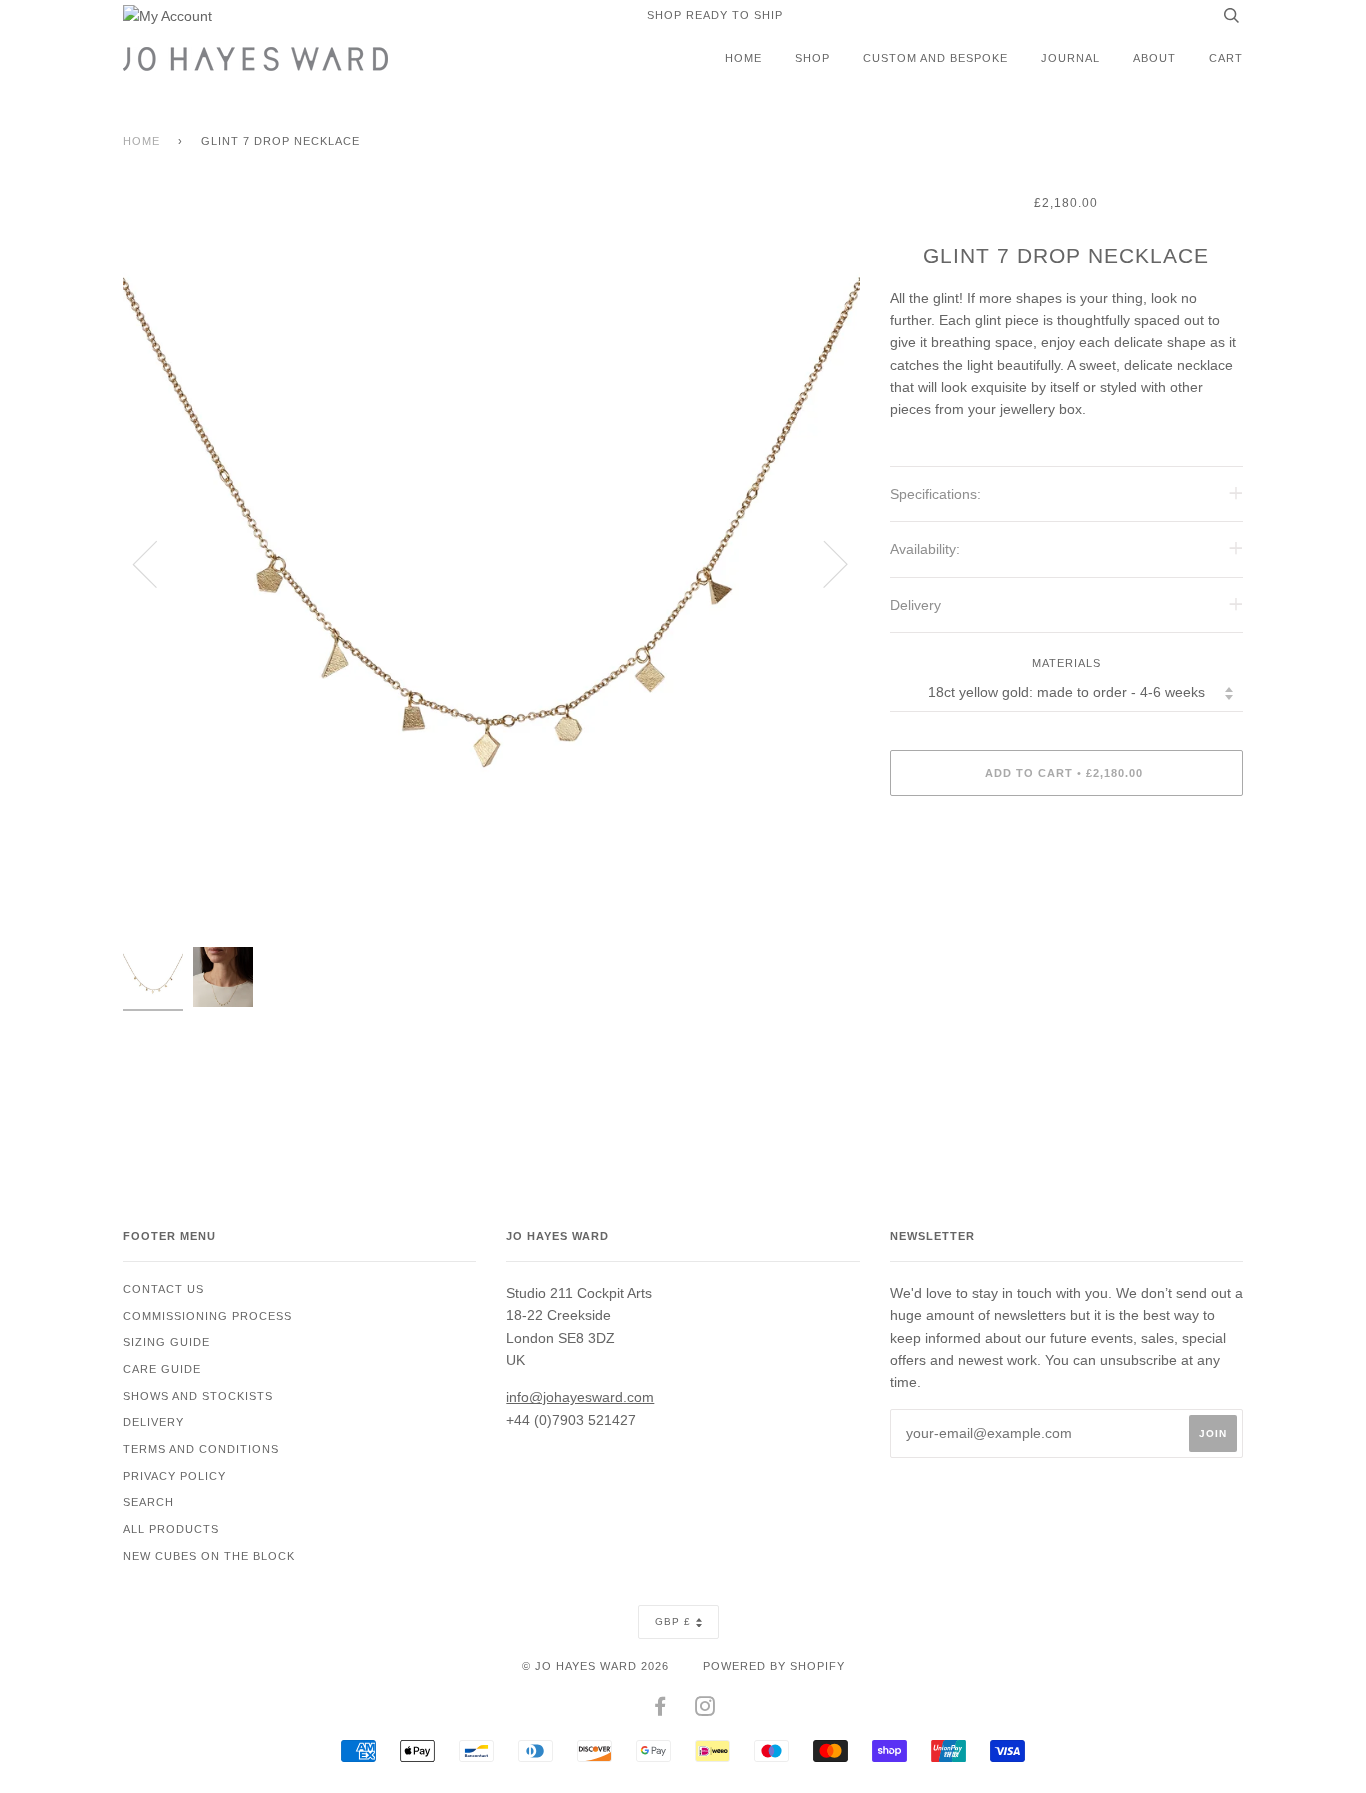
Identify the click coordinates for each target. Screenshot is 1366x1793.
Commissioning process (207, 1316)
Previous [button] (157, 563)
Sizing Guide (166, 1342)
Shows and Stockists (198, 1396)
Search (148, 1502)
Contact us (163, 1289)
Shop (812, 58)
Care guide (162, 1369)
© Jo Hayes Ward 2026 (595, 1666)
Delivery (153, 1422)
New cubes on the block (209, 1556)
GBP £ (673, 1621)
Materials (1066, 663)
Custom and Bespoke (935, 58)
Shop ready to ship (715, 15)
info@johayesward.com (580, 1397)
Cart (1226, 58)
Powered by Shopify (774, 1666)
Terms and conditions (201, 1449)
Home (743, 58)
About (1154, 58)
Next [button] (823, 563)
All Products (171, 1529)
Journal (1070, 58)
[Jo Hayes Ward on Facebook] (660, 1710)
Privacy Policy (174, 1476)
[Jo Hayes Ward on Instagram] (705, 1710)
